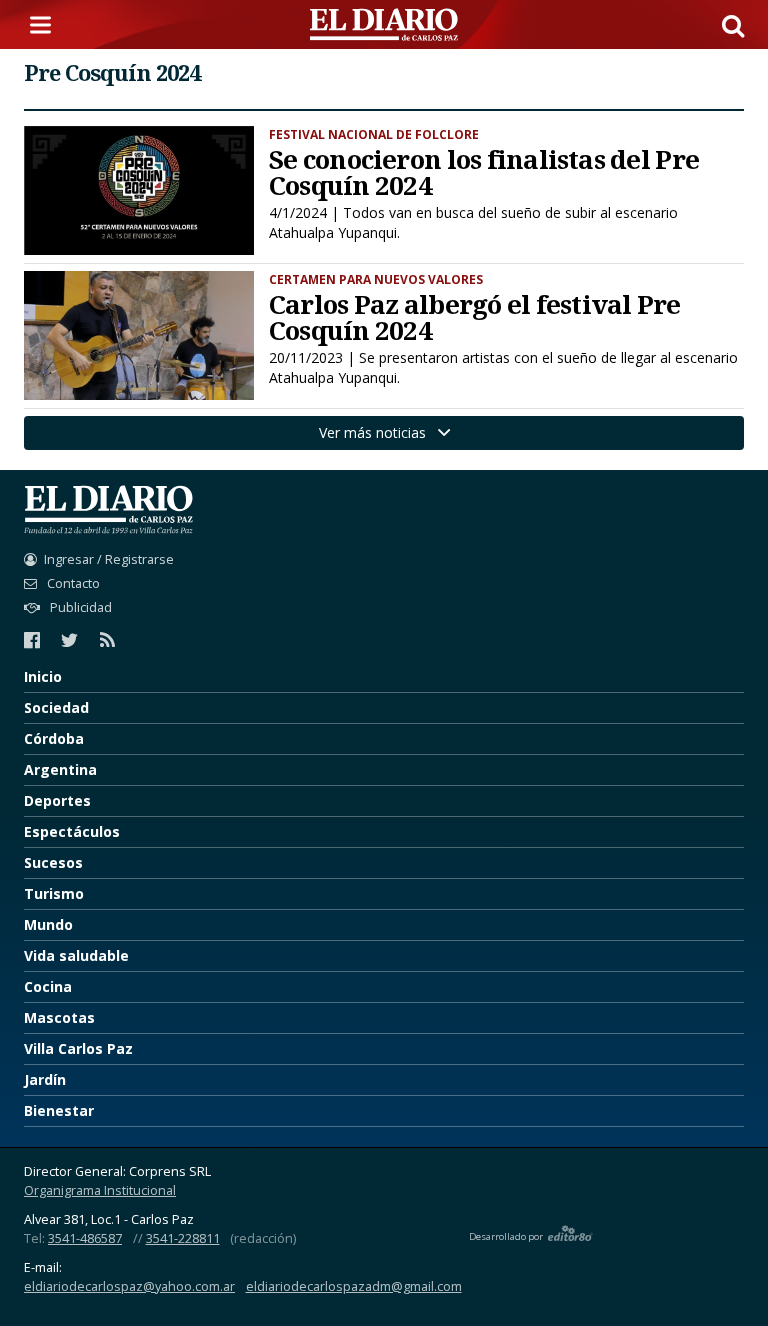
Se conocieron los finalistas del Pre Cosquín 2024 (484, 172)
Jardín (45, 1079)
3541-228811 (183, 1238)
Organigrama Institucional (100, 1190)
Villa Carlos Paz (78, 1048)
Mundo (48, 924)
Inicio (43, 676)
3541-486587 (85, 1238)
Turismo (54, 893)
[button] (733, 25)
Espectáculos (72, 831)
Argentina (60, 769)
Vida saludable (76, 955)
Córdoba (54, 738)
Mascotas (59, 1017)
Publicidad (79, 607)
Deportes (57, 800)
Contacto (72, 583)
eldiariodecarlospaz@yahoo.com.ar (129, 1286)
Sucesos (53, 862)
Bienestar (59, 1110)
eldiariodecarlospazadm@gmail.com (354, 1286)
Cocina (48, 986)
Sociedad (56, 707)
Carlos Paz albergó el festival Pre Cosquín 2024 (475, 317)
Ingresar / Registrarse (109, 559)
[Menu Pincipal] (44, 24)
